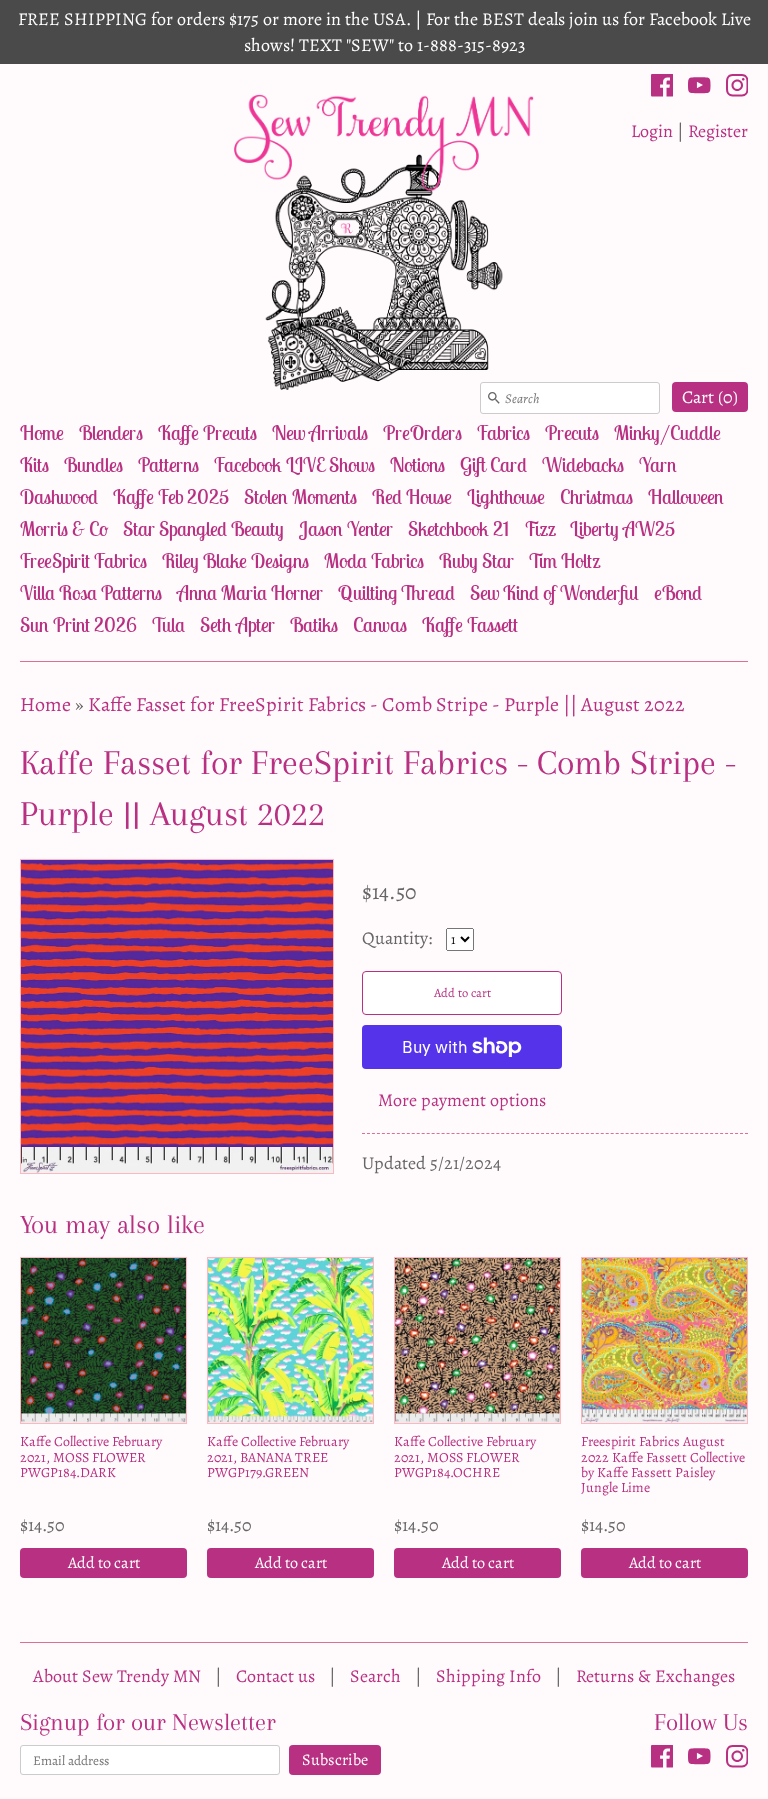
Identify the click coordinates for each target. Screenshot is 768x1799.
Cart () (710, 397)
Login (652, 131)
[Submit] (494, 398)
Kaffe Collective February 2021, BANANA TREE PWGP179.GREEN (278, 1457)
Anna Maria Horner (250, 592)
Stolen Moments (300, 496)
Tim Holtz (564, 560)
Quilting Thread (396, 592)
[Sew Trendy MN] (384, 240)
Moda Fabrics (374, 560)
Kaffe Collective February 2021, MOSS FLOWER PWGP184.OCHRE (465, 1457)
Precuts (572, 432)
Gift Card (493, 464)
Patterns (168, 464)
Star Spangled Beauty (203, 528)
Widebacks (583, 464)
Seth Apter (237, 624)
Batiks (314, 624)
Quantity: (399, 938)
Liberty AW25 (622, 528)
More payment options (462, 1100)
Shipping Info (488, 1676)
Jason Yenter (346, 528)
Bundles (93, 464)
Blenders (111, 432)
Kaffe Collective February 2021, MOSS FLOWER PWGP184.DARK (91, 1457)
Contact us (275, 1676)
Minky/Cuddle (667, 432)
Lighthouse (506, 496)
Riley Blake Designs (235, 560)
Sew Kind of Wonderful (554, 592)
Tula (168, 624)
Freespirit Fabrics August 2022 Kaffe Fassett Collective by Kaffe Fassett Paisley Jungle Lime (663, 1464)
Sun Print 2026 (78, 624)
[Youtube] (699, 89)
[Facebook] (662, 89)
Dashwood (59, 496)
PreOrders (422, 432)
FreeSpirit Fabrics (83, 560)
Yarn (658, 464)
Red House (412, 496)
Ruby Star (476, 560)
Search (375, 1676)
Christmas (596, 496)
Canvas (380, 624)
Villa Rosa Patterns (91, 592)
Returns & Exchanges (655, 1676)
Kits (34, 464)
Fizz (539, 528)
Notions (417, 464)
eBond (678, 592)
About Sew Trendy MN (117, 1676)
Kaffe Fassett (470, 624)
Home (42, 432)
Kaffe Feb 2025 (171, 496)
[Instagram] (737, 89)
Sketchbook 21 (458, 528)
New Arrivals (320, 432)
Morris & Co (64, 528)
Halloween (686, 496)
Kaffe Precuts (207, 432)
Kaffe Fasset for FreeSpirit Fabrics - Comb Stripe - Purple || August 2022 (386, 704)
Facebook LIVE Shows (294, 464)
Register (718, 131)
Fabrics (503, 432)
